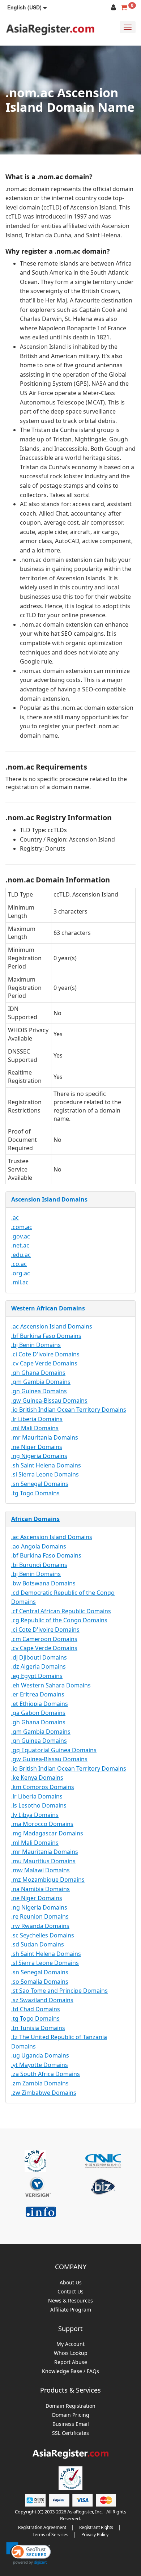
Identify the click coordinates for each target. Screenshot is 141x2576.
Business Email (71, 2424)
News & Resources (70, 2301)
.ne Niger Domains (37, 1447)
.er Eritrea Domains (38, 1694)
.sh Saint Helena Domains (46, 1465)
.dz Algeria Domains (39, 1666)
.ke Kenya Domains (37, 1778)
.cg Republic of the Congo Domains (59, 1620)
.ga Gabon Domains (38, 1713)
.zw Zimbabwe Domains (44, 2093)
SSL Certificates (70, 2433)
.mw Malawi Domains (40, 1870)
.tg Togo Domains (35, 1493)
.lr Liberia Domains (37, 1419)
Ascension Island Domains (49, 1199)
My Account (70, 2344)
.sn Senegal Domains (40, 1484)
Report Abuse (71, 2362)
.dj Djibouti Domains (39, 1657)
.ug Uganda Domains (40, 2055)
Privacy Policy (95, 2535)
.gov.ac (21, 1236)
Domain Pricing (71, 2415)
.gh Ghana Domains (38, 1373)
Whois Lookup (71, 2353)
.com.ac (22, 1227)
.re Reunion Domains (40, 1916)
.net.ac (20, 1245)
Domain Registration (70, 2406)
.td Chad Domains (36, 2009)
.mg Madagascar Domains (47, 1833)
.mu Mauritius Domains (43, 1861)
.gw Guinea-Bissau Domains (49, 1401)
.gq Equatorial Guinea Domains (54, 1750)
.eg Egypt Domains (37, 1676)
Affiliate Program (71, 2310)
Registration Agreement (42, 2527)
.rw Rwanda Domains (40, 1926)
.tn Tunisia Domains (38, 2028)
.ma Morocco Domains (42, 1824)
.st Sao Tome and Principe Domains (59, 1991)
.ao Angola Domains (39, 1546)
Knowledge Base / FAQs (70, 2371)
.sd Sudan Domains (38, 1944)
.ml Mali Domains (35, 1428)
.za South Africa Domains (46, 2074)
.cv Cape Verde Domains (44, 1363)
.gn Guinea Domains (39, 1391)
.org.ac (21, 1273)
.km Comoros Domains (43, 1787)
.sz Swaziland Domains (42, 2000)
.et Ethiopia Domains (40, 1704)
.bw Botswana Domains (43, 1583)
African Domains (35, 1519)
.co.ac (19, 1264)
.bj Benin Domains (36, 1345)
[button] (27, 7)
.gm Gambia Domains (41, 1382)
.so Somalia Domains (40, 1982)
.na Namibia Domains (40, 1889)
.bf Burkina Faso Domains (46, 1336)
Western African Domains (48, 1308)
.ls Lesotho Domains (39, 1805)
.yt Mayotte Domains (40, 2065)
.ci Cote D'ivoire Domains (45, 1354)
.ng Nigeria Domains (39, 1456)
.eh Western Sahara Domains (51, 1685)
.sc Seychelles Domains (43, 1935)
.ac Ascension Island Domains (52, 1326)
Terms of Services (50, 2535)
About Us (71, 2283)
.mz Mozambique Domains (48, 1880)
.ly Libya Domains (35, 1815)
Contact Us (70, 2292)
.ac (15, 1217)
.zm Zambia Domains (40, 2083)
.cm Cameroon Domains (44, 1639)
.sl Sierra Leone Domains (45, 1474)
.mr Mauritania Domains (45, 1437)
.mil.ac (20, 1282)
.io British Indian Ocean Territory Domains (69, 1410)
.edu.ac (21, 1255)
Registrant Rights (96, 2527)
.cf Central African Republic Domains (61, 1611)
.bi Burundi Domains (39, 1565)
